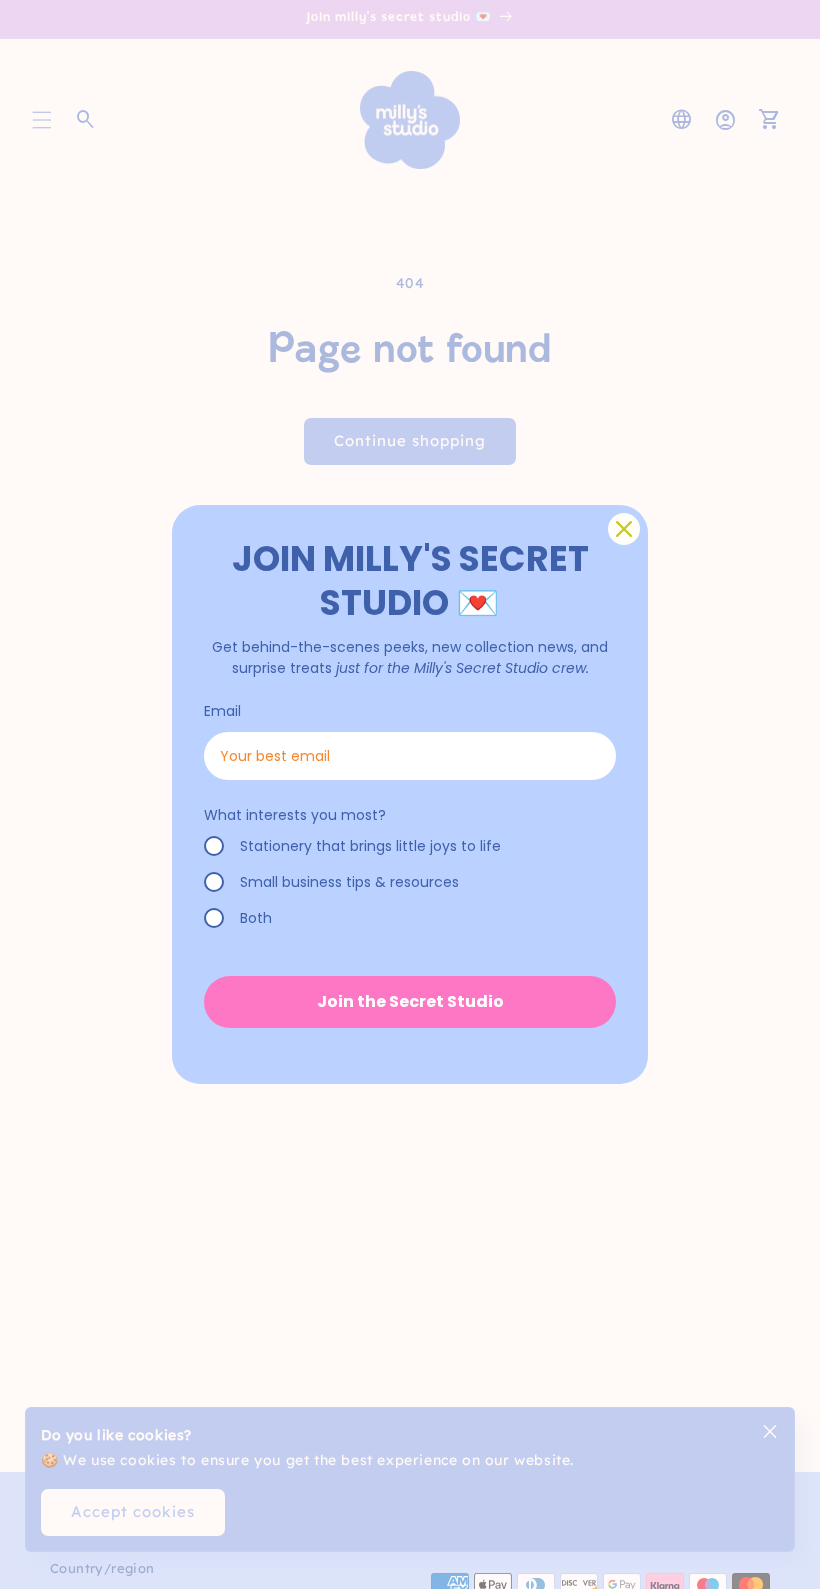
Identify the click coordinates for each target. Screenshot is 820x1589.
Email (222, 711)
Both (256, 918)
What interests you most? (295, 815)
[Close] (624, 529)
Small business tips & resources (349, 882)
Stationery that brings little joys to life (370, 846)
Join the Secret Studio (410, 1001)
